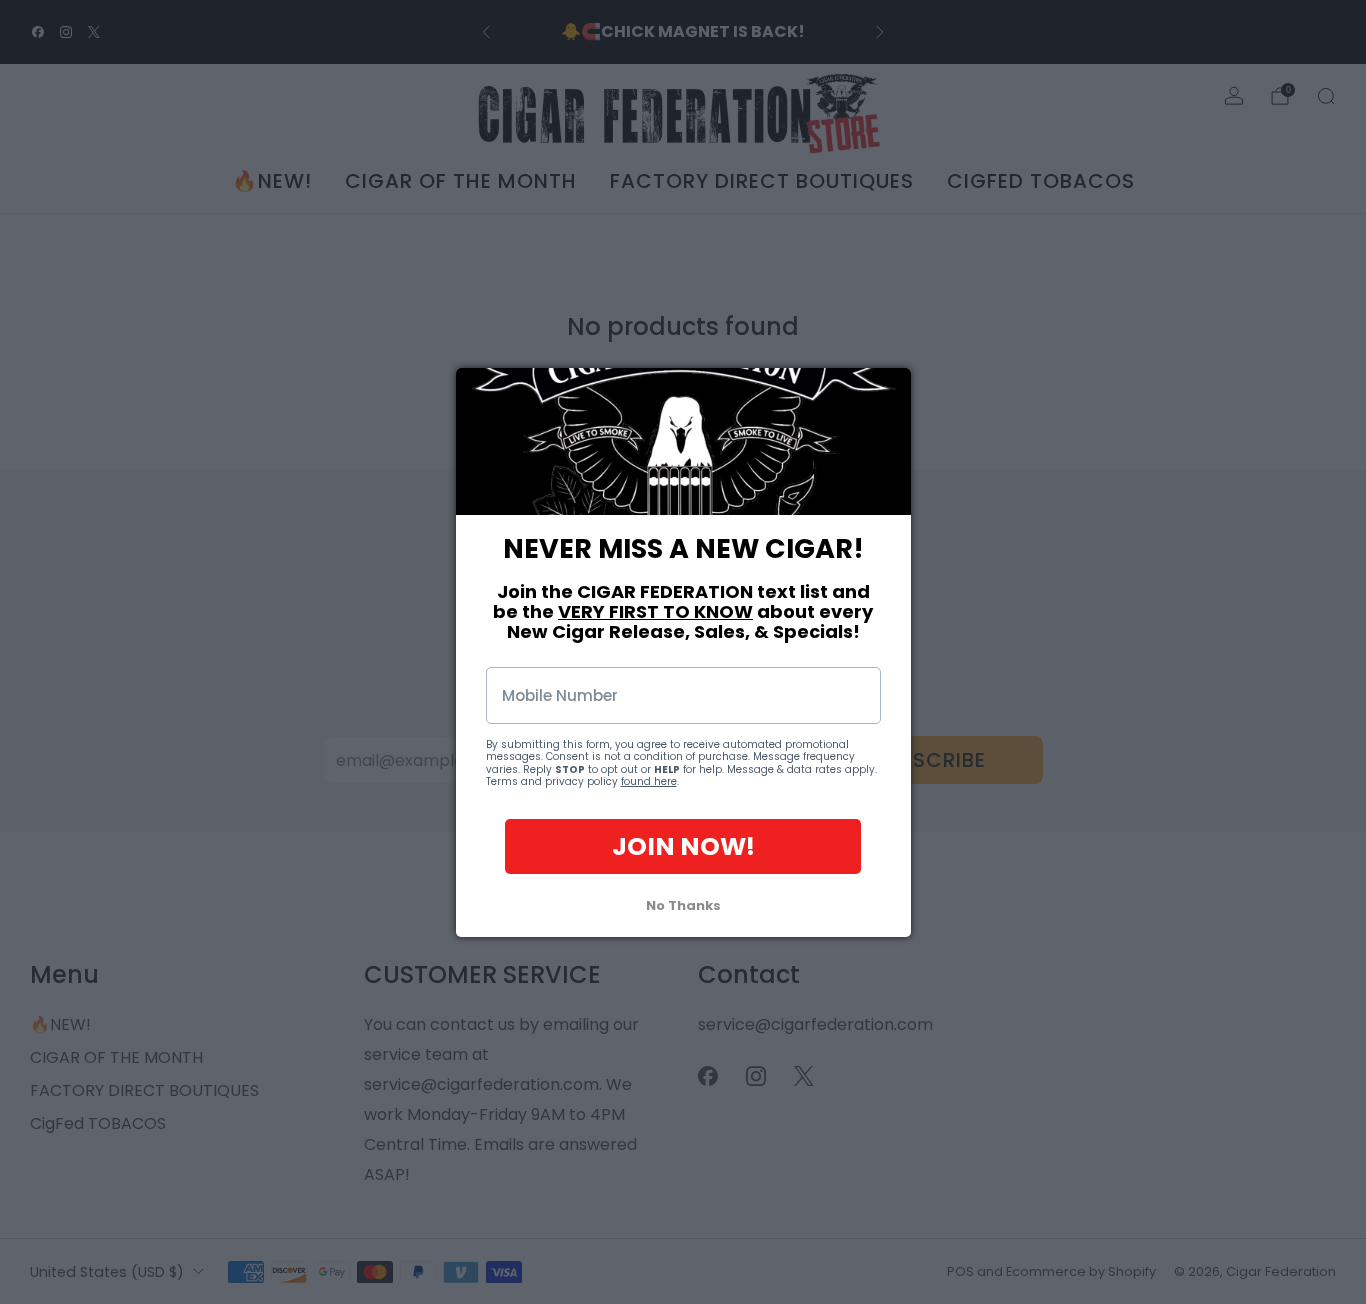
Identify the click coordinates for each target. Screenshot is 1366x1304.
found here (649, 781)
